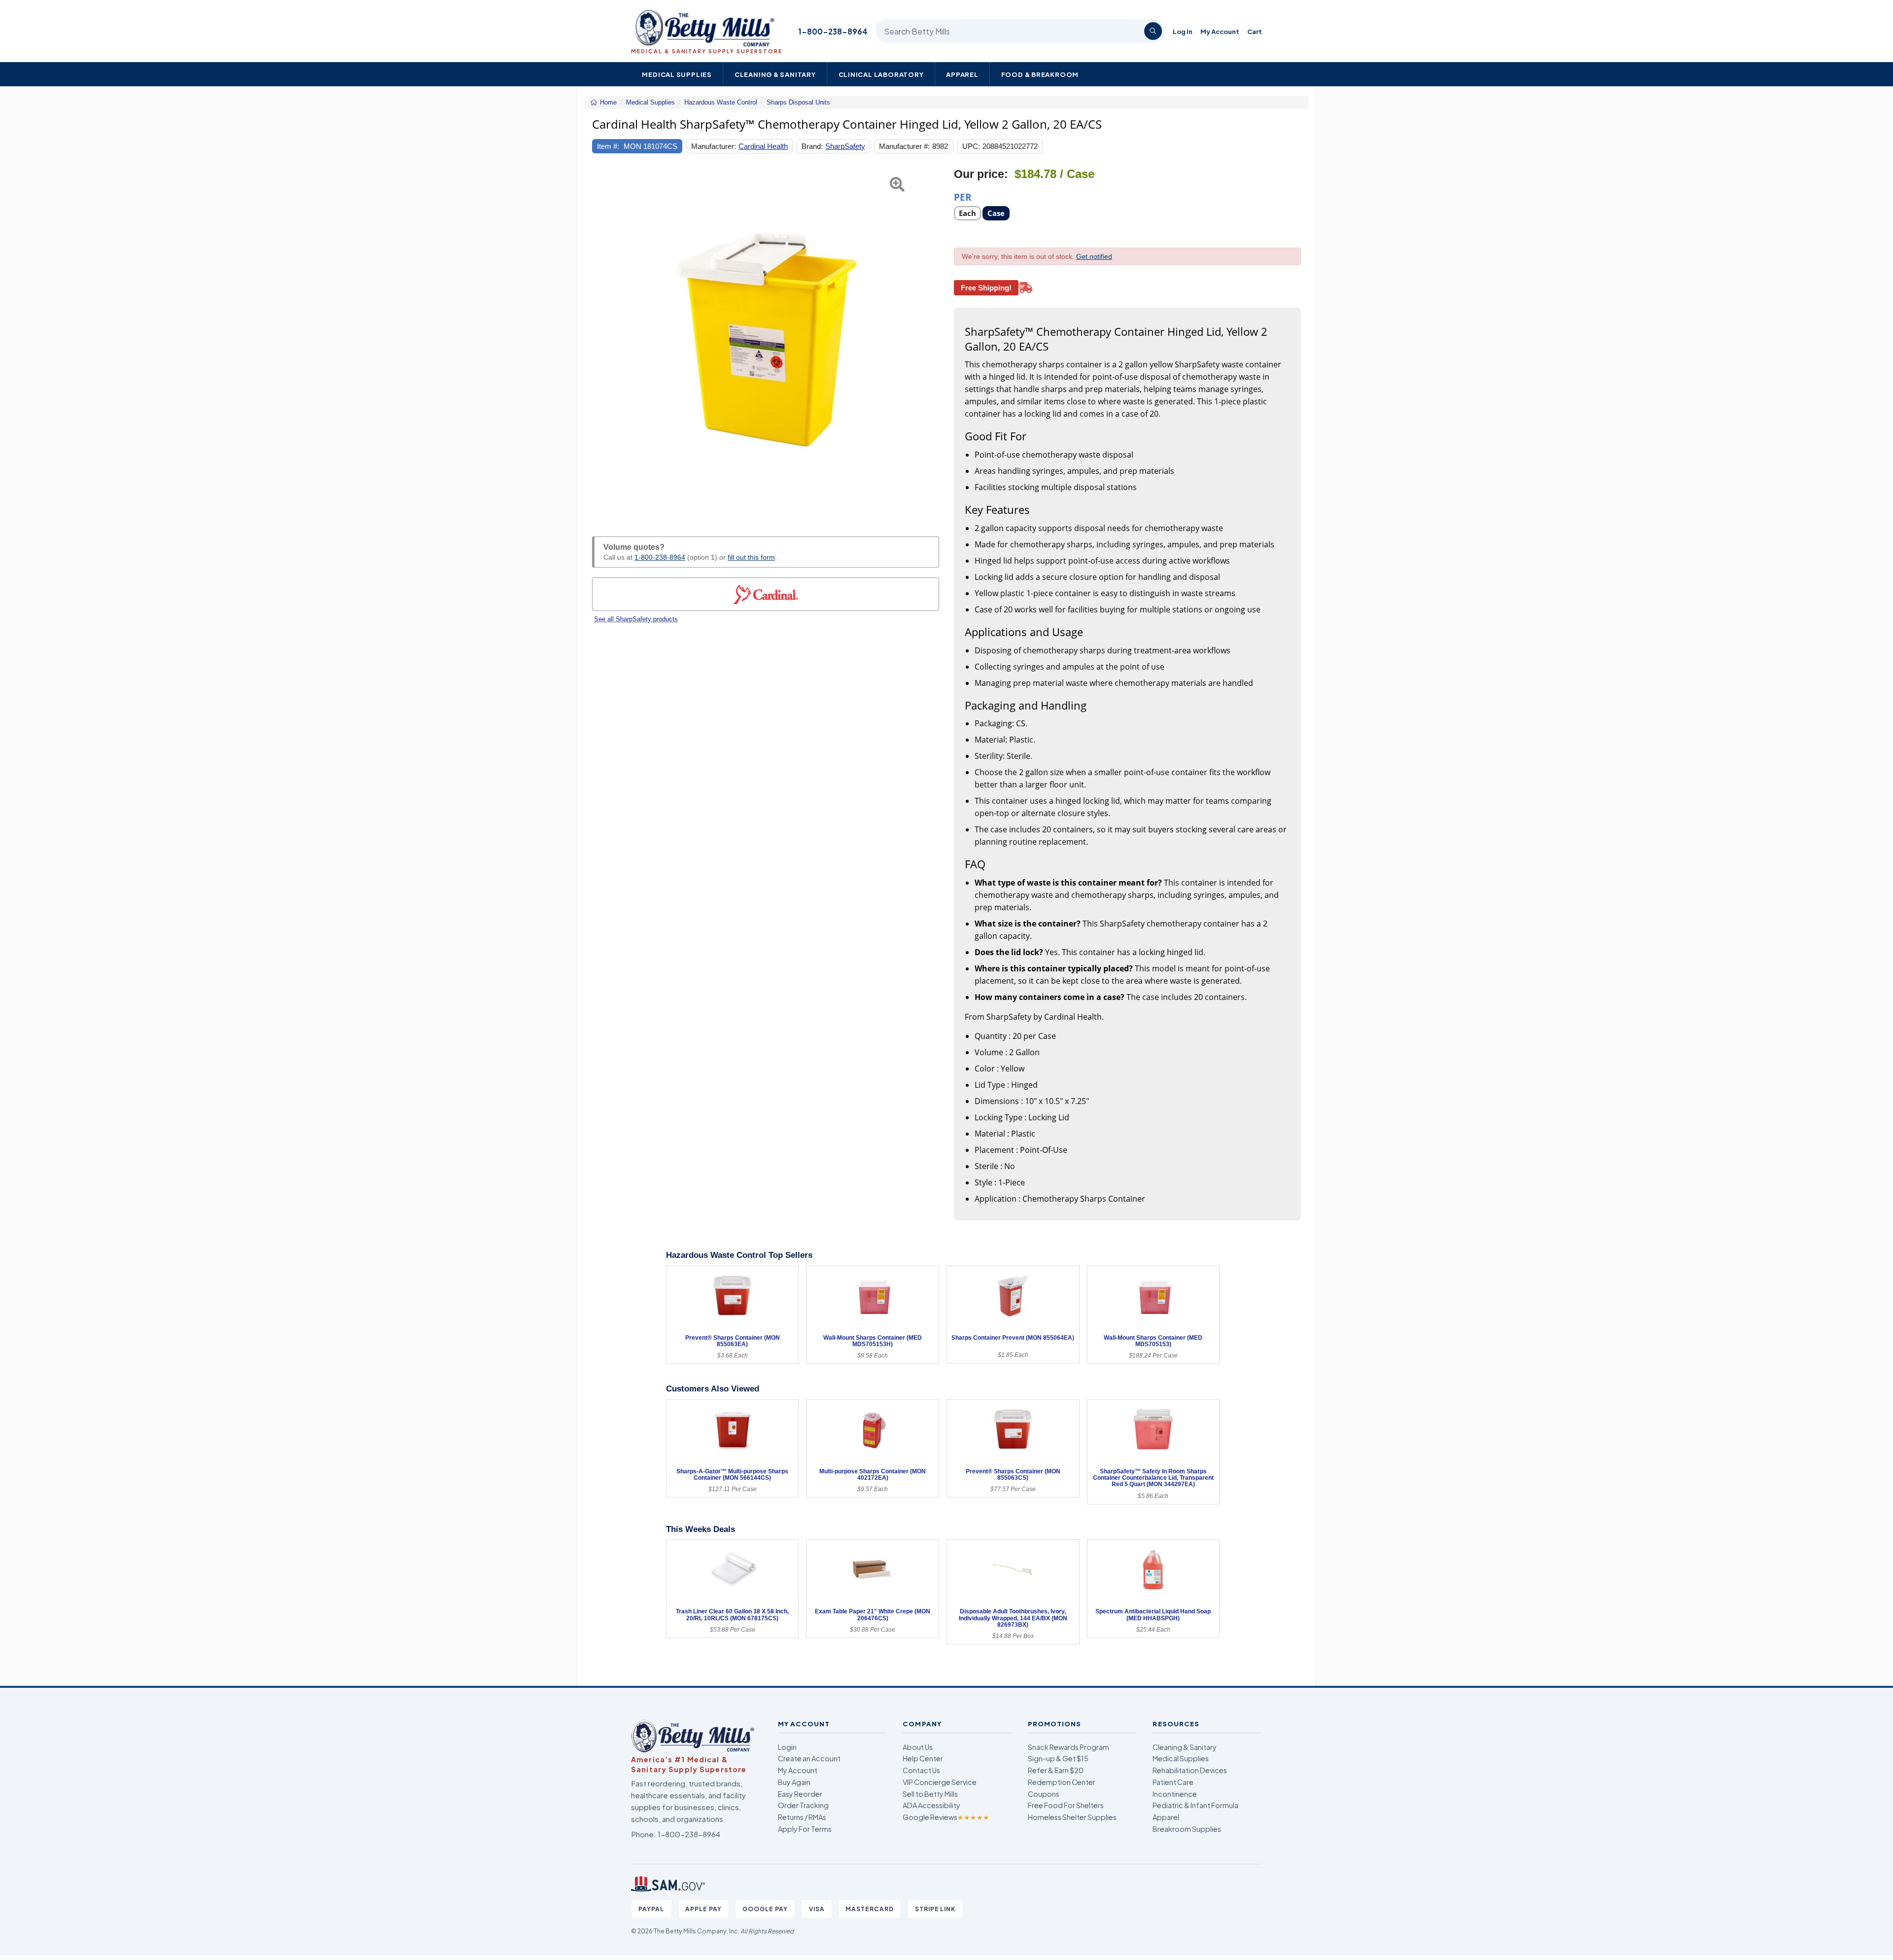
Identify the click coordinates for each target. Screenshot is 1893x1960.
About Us (918, 1747)
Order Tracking (803, 1805)
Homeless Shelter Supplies (1072, 1817)
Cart (1255, 31)
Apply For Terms (805, 1829)
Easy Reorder (800, 1794)
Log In (1183, 31)
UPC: (971, 146)
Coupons (1044, 1794)
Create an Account (809, 1758)
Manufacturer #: (904, 146)
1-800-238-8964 (833, 31)
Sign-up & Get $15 (1058, 1758)
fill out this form (751, 557)
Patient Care (1173, 1782)
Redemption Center (1062, 1782)
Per (963, 196)
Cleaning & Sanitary (775, 74)
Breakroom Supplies (1187, 1829)
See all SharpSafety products (636, 619)
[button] (604, 341)
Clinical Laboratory (881, 74)
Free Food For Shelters (1066, 1805)
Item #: (608, 146)
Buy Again (794, 1782)
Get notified (1094, 256)
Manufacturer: (714, 146)
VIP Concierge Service (940, 1782)
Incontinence (1175, 1794)
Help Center (923, 1758)
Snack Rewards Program (1069, 1747)
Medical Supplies (677, 74)
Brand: (812, 146)
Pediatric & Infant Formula (1195, 1805)
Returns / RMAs (802, 1817)
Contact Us (921, 1770)
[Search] (1153, 31)
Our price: (981, 174)
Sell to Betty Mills (930, 1794)
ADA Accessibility (931, 1805)
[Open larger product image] (766, 341)
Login (787, 1747)
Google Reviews (946, 1817)
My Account (1220, 31)
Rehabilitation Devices (1190, 1770)
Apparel (962, 74)
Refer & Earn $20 (1056, 1770)
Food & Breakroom (1040, 74)
